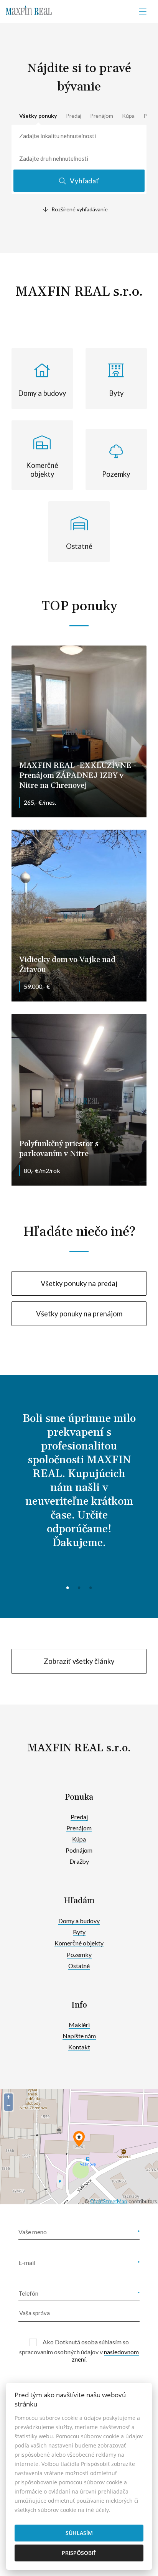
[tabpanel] (79, 1487)
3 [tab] (91, 1587)
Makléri (79, 2025)
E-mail (27, 2262)
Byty (79, 1932)
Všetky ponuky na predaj (79, 1283)
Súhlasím (79, 2533)
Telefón (28, 2293)
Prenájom (102, 116)
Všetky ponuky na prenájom (79, 1314)
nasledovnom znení (105, 2355)
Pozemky (79, 1954)
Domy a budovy (79, 1921)
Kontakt (79, 2047)
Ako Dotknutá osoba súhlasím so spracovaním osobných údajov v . (79, 2350)
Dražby (79, 1861)
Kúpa (128, 116)
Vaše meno (33, 2232)
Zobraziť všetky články (79, 1661)
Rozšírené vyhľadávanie (80, 209)
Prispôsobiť (79, 2553)
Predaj (74, 116)
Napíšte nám (79, 2036)
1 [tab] (67, 1587)
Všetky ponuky (38, 116)
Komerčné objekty (79, 1943)
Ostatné (79, 1966)
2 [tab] (79, 1587)
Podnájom (79, 1850)
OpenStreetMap (109, 2201)
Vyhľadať (84, 181)
